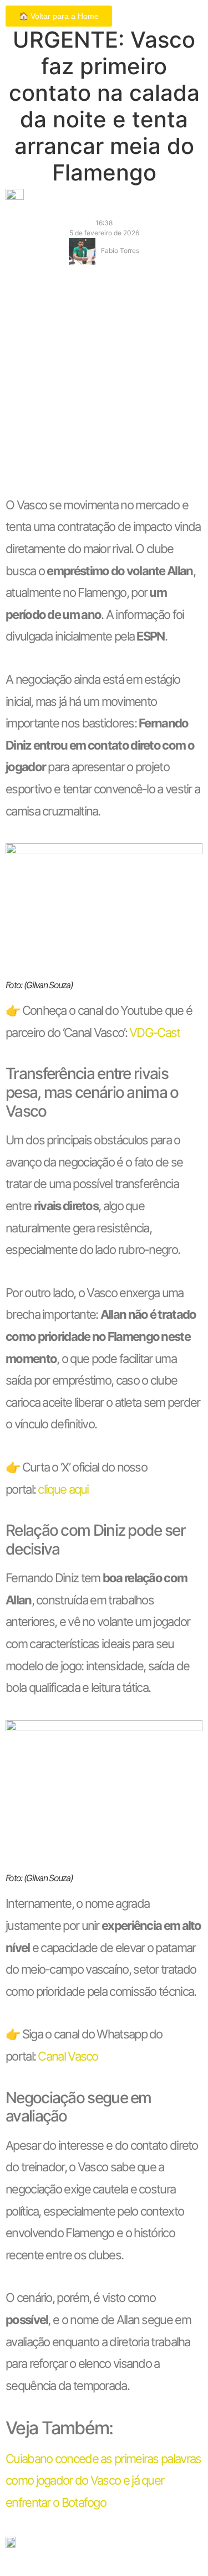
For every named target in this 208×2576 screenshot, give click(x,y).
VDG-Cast (154, 1033)
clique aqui (63, 1489)
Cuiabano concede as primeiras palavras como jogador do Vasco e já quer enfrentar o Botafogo (103, 2481)
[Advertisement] (104, 385)
